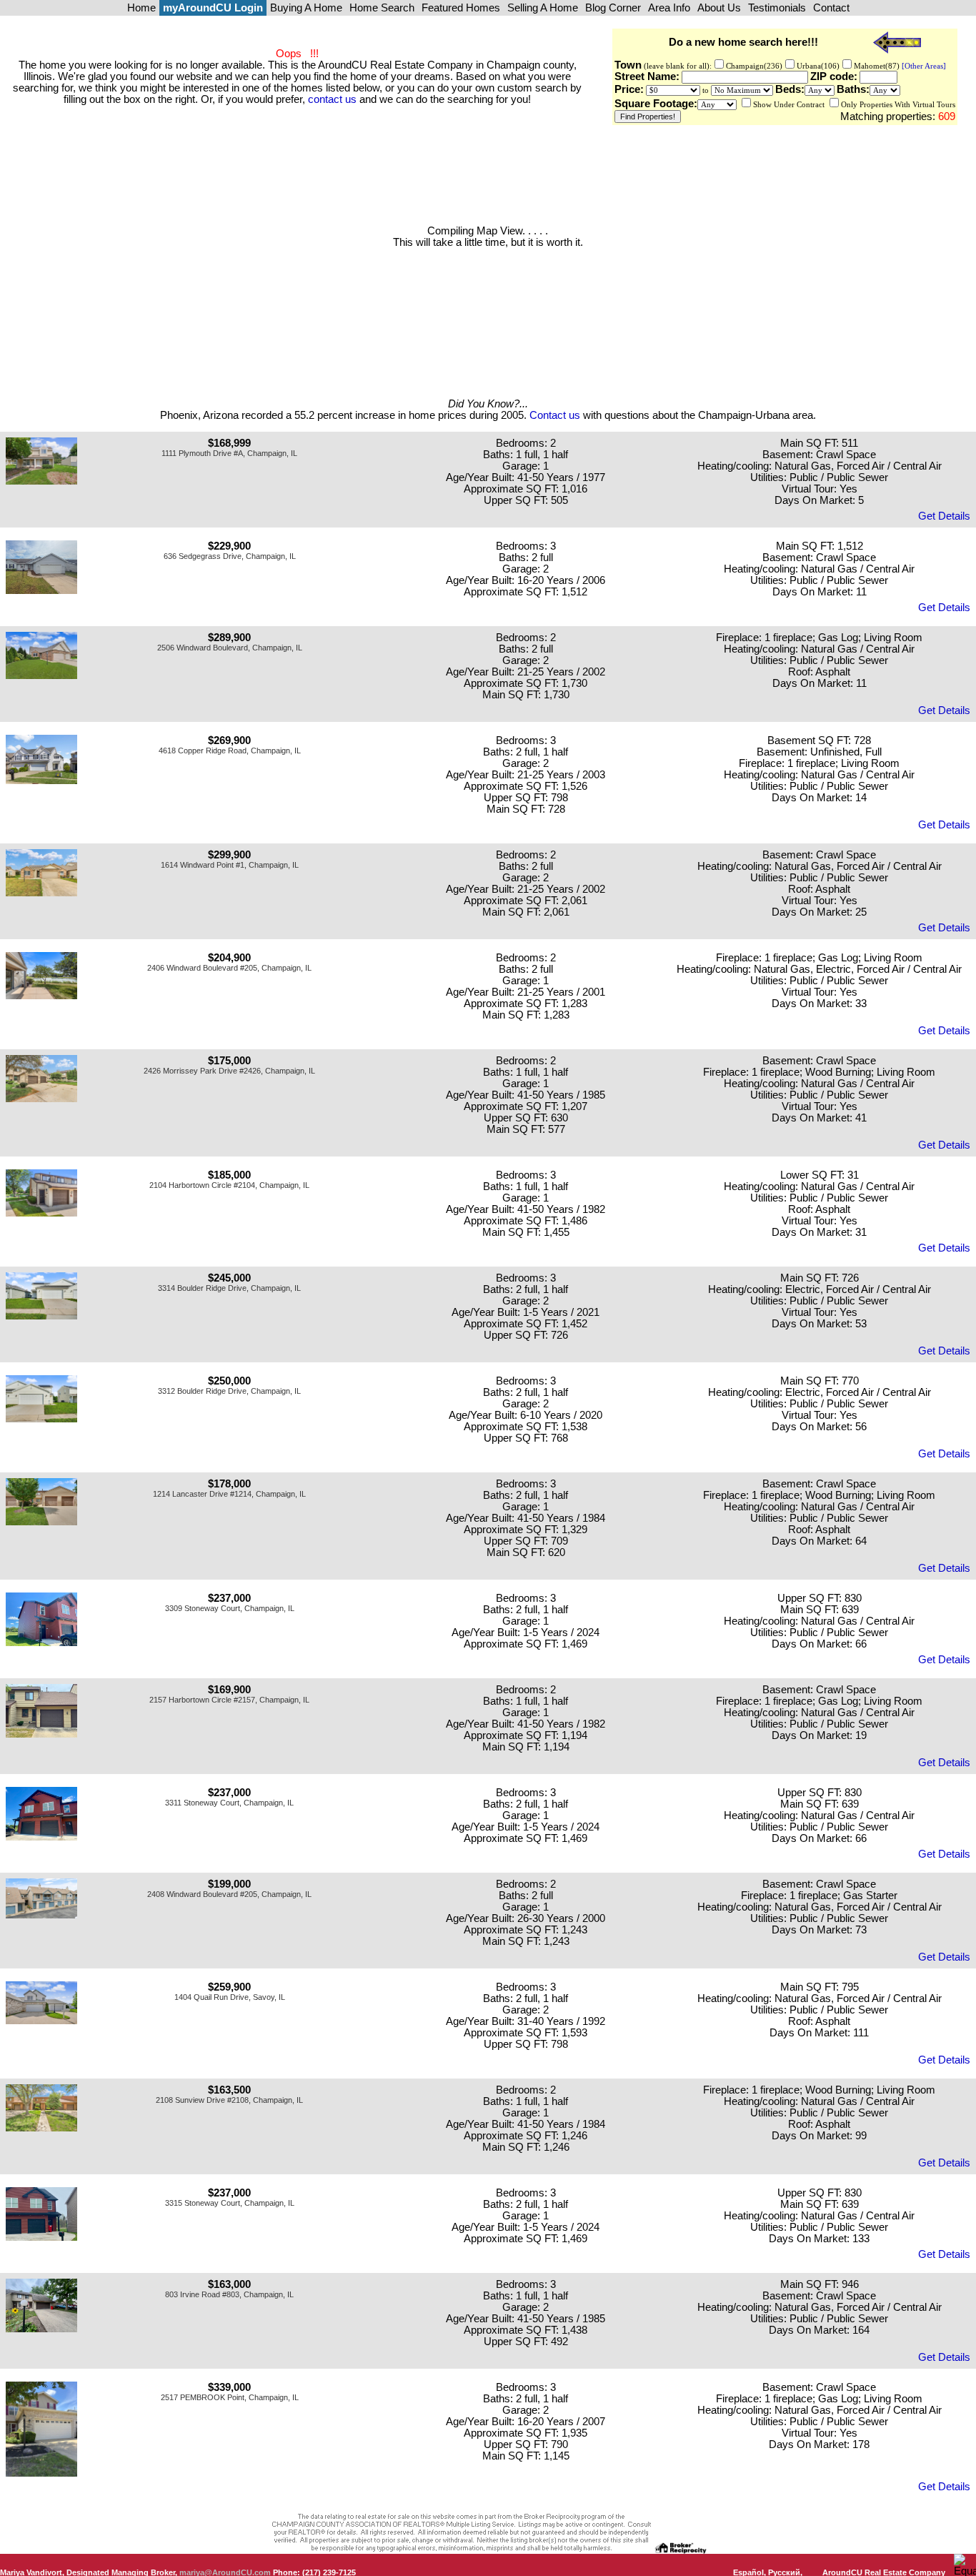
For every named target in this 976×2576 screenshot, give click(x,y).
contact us (332, 99)
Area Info (669, 8)
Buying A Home (306, 8)
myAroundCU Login (213, 8)
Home (141, 8)
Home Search (382, 8)
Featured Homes (461, 8)
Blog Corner (613, 8)
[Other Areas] (923, 66)
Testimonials (777, 8)
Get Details (944, 516)
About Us (719, 8)
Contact (831, 8)
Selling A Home (543, 8)
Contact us (555, 415)
